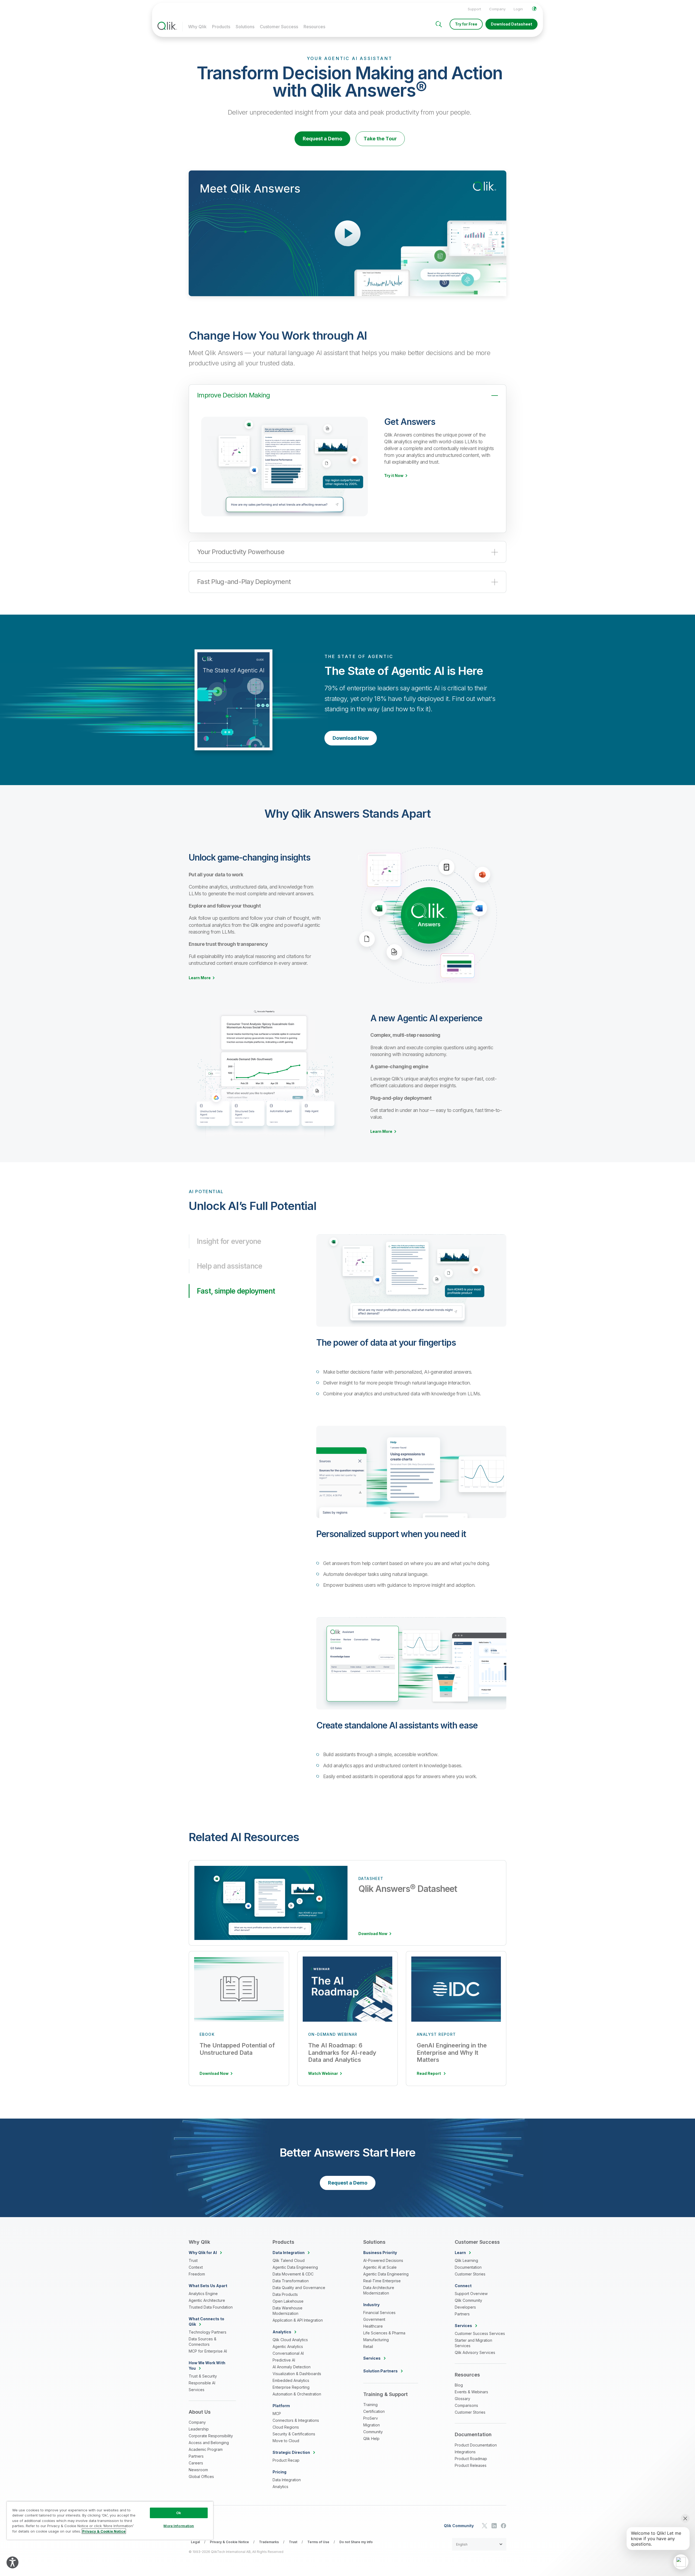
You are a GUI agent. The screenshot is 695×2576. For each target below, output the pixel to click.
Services (197, 2390)
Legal (195, 2542)
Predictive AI (284, 2360)
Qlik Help (371, 2438)
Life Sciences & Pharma (384, 2333)
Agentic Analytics (288, 2346)
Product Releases (471, 2465)
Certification (374, 2411)
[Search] (439, 24)
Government (374, 2319)
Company (497, 9)
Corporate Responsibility (211, 2436)
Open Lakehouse (288, 2301)
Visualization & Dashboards (297, 2374)
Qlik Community (468, 2300)
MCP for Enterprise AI (208, 2351)
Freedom (197, 2274)
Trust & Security (203, 2376)
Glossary (462, 2399)
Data (289, 2253)
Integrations (465, 2452)
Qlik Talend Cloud (289, 2260)
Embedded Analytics (291, 2380)
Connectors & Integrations (296, 2420)
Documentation (468, 2267)
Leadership (199, 2429)
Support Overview (471, 2294)
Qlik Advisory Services (475, 2352)
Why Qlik (197, 27)
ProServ (371, 2418)
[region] (110, 2520)
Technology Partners (208, 2332)
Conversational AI (288, 2353)
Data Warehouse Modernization (288, 2311)
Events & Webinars (471, 2392)
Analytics (280, 2487)
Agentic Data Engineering (295, 2267)
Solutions (245, 27)
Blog (459, 2385)
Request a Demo (322, 139)
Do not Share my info (356, 2542)
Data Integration (287, 2480)
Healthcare (373, 2326)
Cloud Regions (286, 2427)
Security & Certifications (294, 2434)
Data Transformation (291, 2281)
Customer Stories (470, 2274)
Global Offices (201, 2477)
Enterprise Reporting (291, 2387)
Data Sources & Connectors (203, 2342)
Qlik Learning (466, 2260)
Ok (179, 2513)
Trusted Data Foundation (211, 2307)
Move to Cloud (286, 2441)
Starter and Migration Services (473, 2343)
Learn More (200, 978)
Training (370, 2405)
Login (518, 9)
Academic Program (206, 2449)
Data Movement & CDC (293, 2274)
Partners (196, 2456)
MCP (277, 2414)
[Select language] (534, 9)
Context (196, 2267)
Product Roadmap (471, 2459)
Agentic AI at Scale (380, 2267)
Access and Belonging (209, 2443)
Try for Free (466, 24)
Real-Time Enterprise (382, 2281)
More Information (179, 2526)
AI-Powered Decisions (383, 2260)
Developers (465, 2307)
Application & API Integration (298, 2320)
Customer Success (279, 27)
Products (221, 27)
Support (474, 9)
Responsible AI (202, 2383)
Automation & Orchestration (297, 2394)
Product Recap (286, 2460)
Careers (196, 2463)
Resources (314, 27)
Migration (372, 2425)
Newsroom (198, 2470)
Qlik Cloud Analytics (290, 2340)
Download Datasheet (511, 24)
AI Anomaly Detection (292, 2367)
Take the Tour (380, 139)
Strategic (291, 2452)
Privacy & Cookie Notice (229, 2542)
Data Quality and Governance (299, 2288)
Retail (368, 2346)
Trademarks (269, 2542)
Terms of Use (318, 2542)
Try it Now (394, 476)
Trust (193, 2260)
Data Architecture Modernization (379, 2290)
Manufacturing (376, 2340)
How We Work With (207, 2365)
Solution (380, 2371)
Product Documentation (476, 2445)
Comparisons (466, 2405)
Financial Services (379, 2313)
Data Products (285, 2294)
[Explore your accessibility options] (12, 2562)
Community (373, 2432)
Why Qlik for (203, 2253)
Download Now (351, 738)
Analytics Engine (203, 2294)
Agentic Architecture (207, 2300)
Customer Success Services (480, 2333)
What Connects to (206, 2321)
